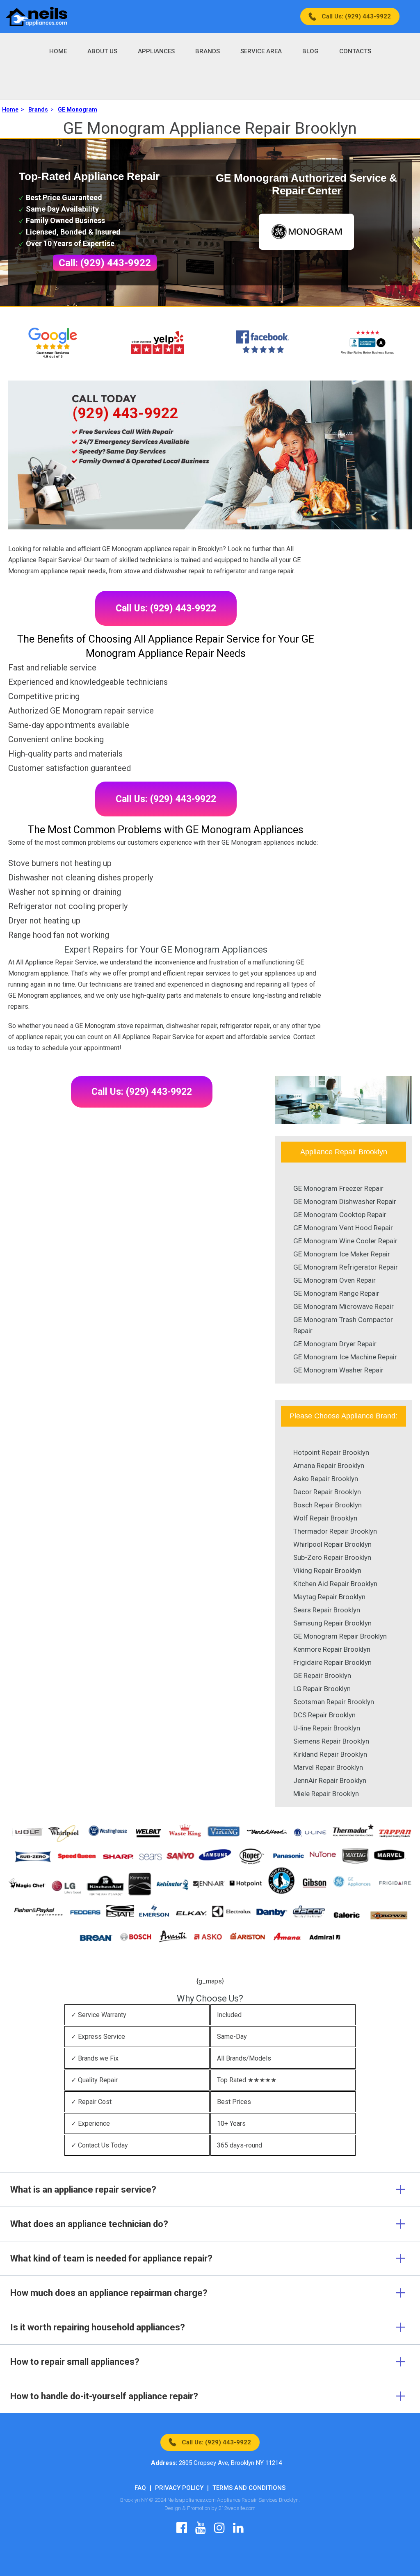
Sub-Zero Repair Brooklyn (332, 1557)
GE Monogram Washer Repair (338, 1370)
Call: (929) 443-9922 (105, 263)
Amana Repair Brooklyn (329, 1466)
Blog (310, 51)
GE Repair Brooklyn (322, 1676)
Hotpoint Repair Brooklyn (331, 1452)
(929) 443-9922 (126, 413)
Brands (208, 51)
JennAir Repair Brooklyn (330, 1780)
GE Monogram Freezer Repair (338, 1188)
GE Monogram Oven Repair (334, 1280)
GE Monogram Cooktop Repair (340, 1215)
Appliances (156, 51)
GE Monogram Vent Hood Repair (343, 1228)
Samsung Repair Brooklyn (332, 1623)
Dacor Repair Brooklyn (327, 1492)
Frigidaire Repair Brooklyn (332, 1662)
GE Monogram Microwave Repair (344, 1306)
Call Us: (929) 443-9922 (356, 16)
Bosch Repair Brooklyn (328, 1505)
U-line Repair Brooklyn (327, 1728)
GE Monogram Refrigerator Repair (346, 1267)
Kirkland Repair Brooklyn (330, 1754)
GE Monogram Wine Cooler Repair (345, 1241)
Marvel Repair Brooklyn (328, 1767)
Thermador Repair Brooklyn (335, 1531)
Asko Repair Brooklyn (326, 1479)
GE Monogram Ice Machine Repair (345, 1357)
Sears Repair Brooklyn (327, 1610)
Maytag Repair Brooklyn (329, 1597)
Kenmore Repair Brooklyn (332, 1649)
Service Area (261, 51)
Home (58, 51)
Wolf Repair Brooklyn (325, 1518)
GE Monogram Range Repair (336, 1293)
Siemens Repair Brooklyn (331, 1741)
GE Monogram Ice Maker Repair (342, 1254)
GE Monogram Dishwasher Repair (345, 1201)
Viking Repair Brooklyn (327, 1571)
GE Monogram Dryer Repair (335, 1344)
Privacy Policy (179, 2488)
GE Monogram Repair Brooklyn (340, 1636)
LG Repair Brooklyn (322, 1689)
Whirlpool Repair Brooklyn (332, 1544)
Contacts (355, 51)
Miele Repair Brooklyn (326, 1794)
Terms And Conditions (249, 2488)
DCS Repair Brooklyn (324, 1715)
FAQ (140, 2488)
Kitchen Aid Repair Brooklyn (335, 1584)
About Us (102, 51)
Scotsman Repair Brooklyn (334, 1702)
